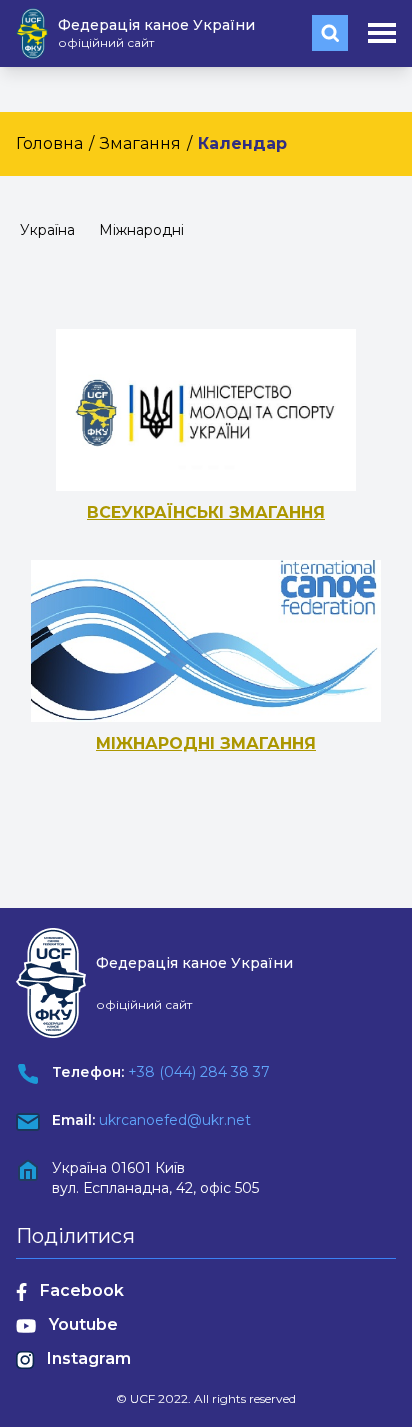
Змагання (140, 143)
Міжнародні (141, 230)
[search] (330, 33)
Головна (49, 143)
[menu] (382, 33)
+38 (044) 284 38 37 (199, 1072)
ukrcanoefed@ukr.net (175, 1120)
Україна (47, 230)
